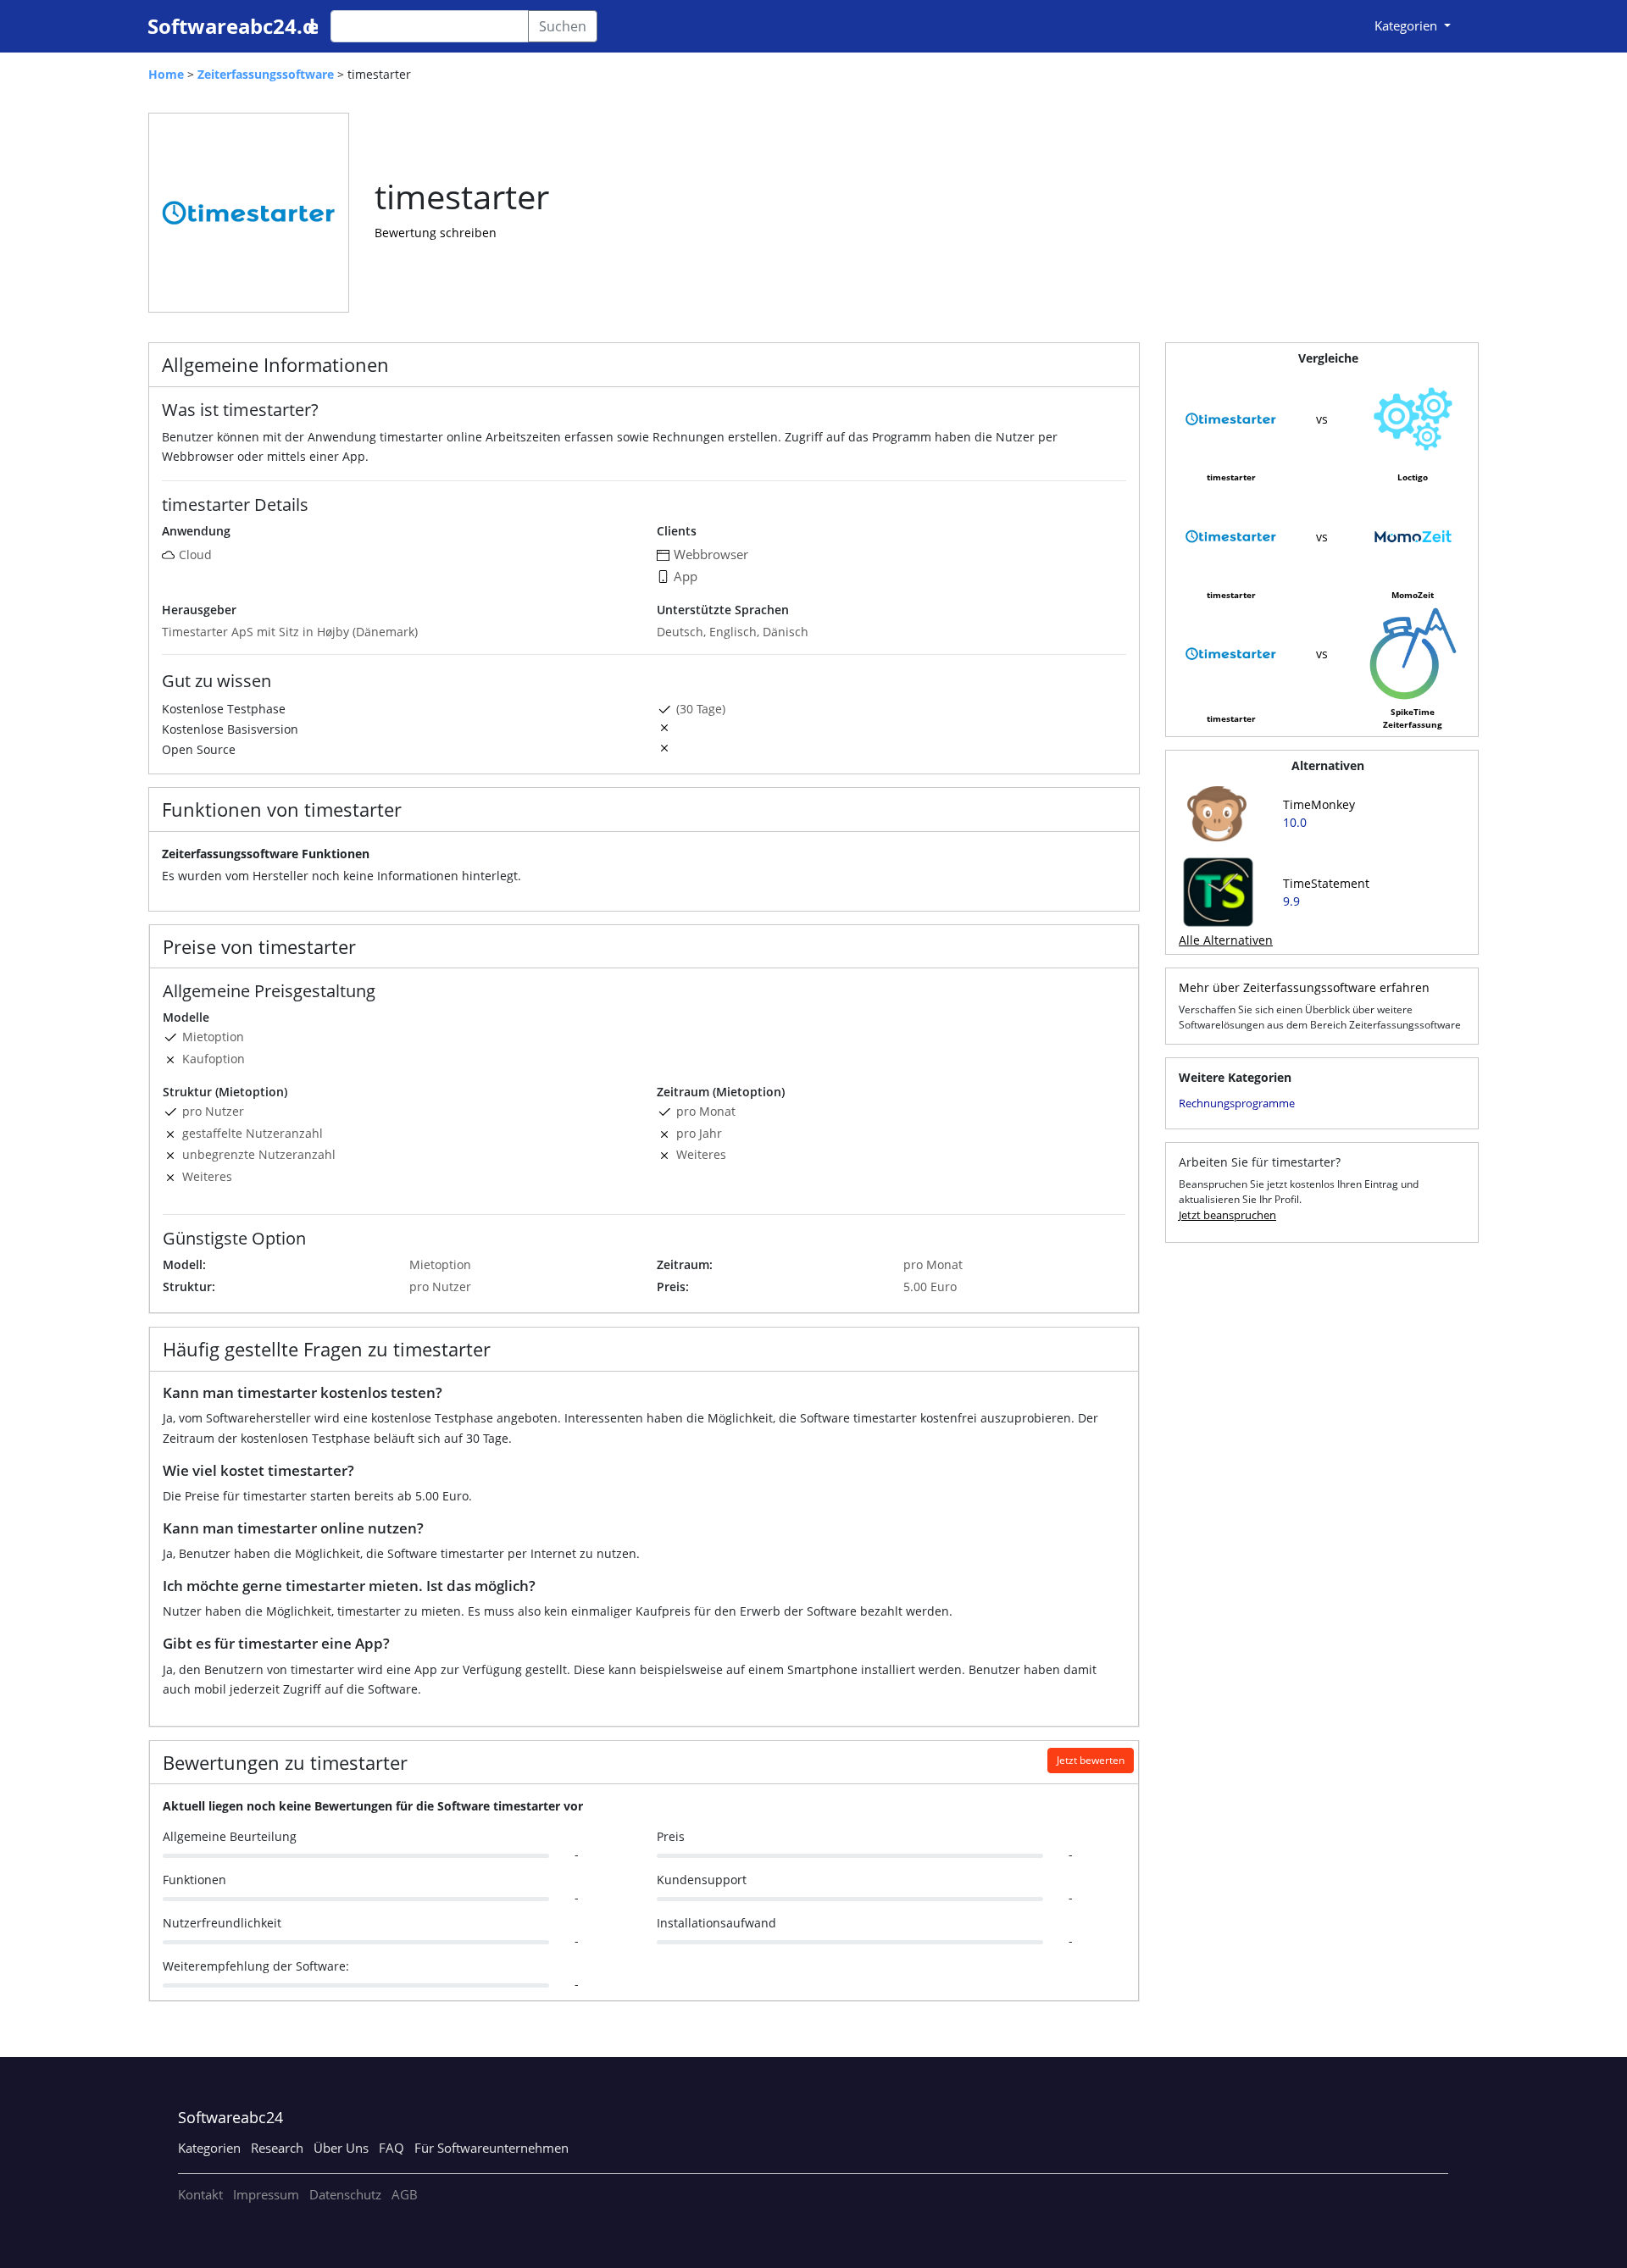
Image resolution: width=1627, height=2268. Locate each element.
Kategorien (209, 2148)
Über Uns (341, 2148)
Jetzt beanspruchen (1227, 1215)
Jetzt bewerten (1091, 1760)
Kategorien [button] (1408, 25)
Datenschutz (345, 2194)
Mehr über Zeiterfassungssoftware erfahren (1304, 987)
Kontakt (200, 2194)
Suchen (563, 26)
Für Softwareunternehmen (491, 2148)
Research (277, 2148)
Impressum (266, 2194)
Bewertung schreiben (436, 233)
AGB (405, 2194)
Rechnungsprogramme (1237, 1103)
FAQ (391, 2148)
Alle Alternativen (1226, 940)
